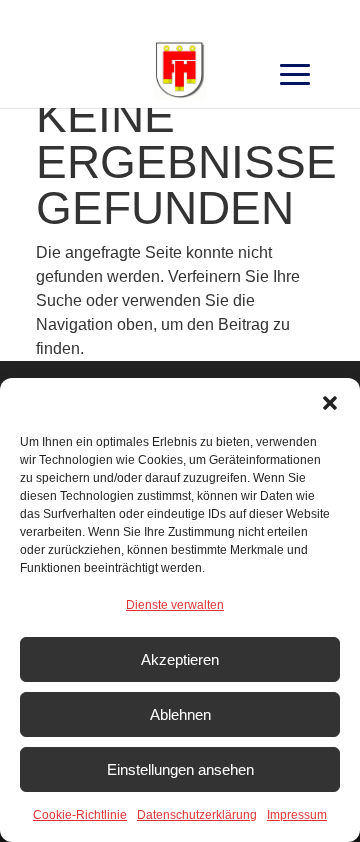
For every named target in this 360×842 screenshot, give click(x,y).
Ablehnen (180, 714)
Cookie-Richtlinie (80, 815)
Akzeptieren (180, 659)
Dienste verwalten (175, 605)
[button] (330, 403)
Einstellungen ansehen (180, 769)
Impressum (297, 815)
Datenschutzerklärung (197, 815)
